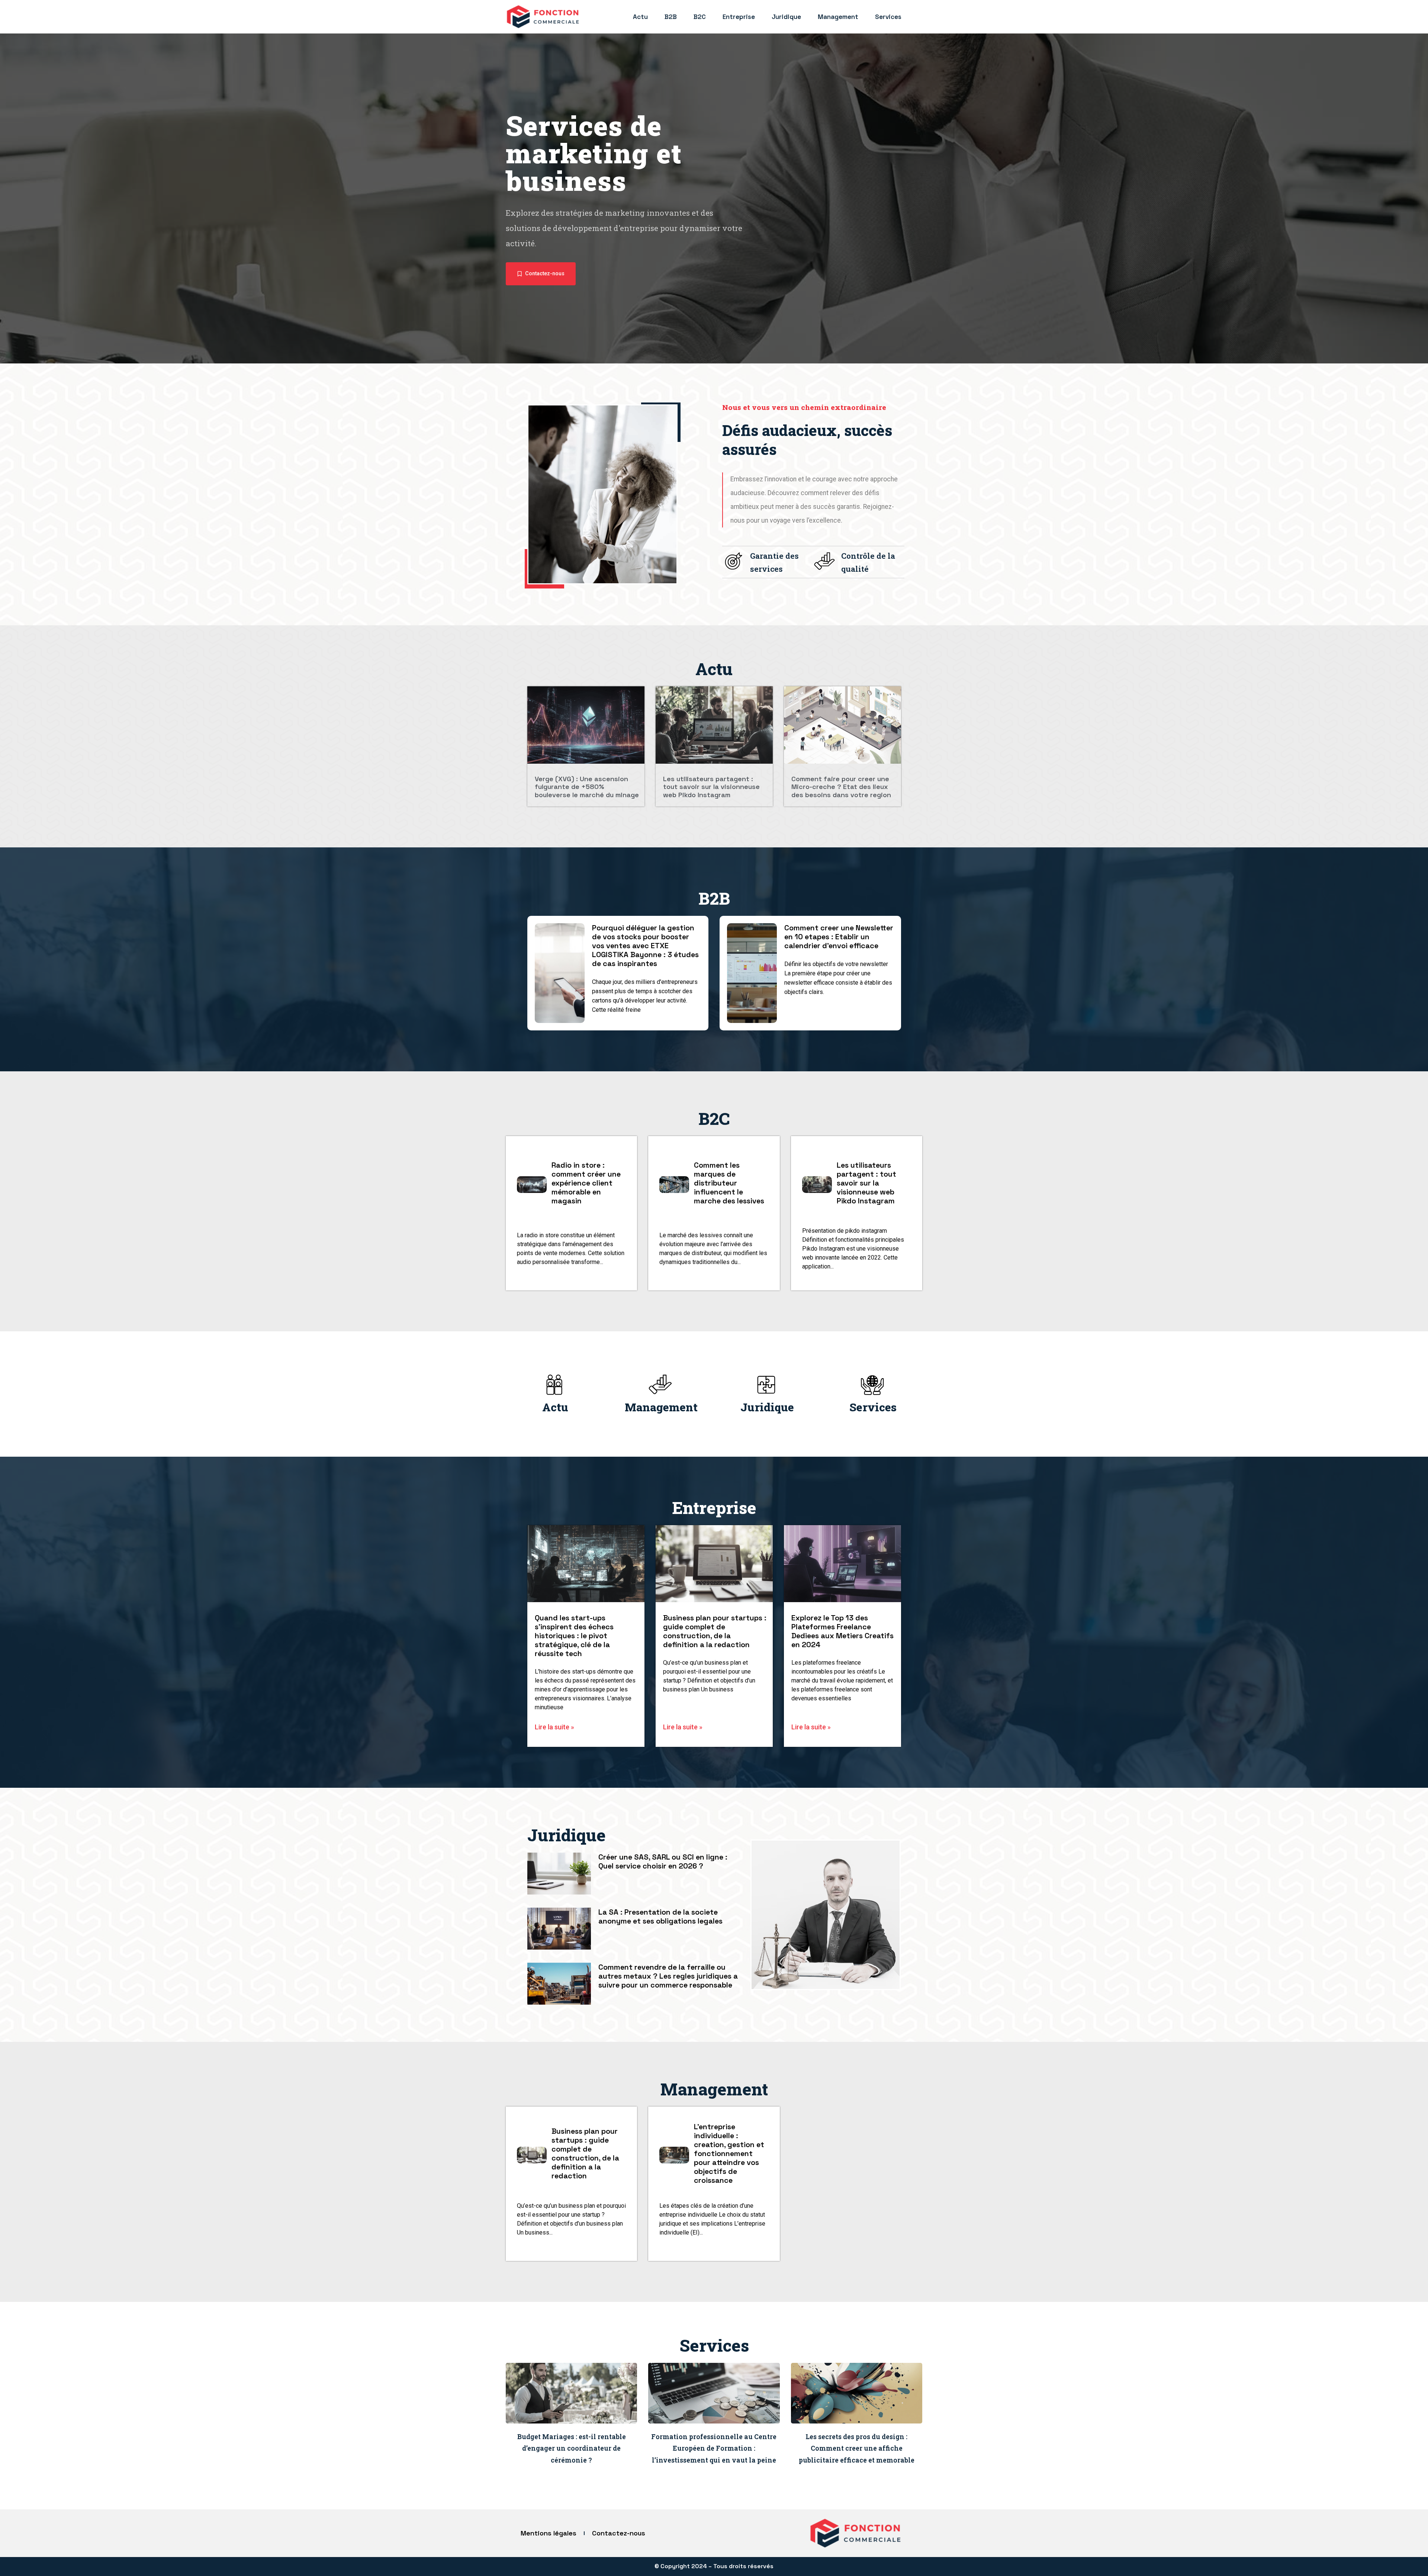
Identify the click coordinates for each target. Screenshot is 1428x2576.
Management (838, 17)
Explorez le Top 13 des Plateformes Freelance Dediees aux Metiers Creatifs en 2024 (842, 1631)
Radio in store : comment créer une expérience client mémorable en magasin (586, 1183)
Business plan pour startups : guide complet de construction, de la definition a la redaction (715, 1631)
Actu (640, 17)
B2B (671, 17)
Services (888, 17)
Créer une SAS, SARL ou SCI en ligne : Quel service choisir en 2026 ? (663, 1861)
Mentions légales (549, 2533)
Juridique (786, 17)
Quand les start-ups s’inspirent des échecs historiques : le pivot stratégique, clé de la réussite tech (574, 1636)
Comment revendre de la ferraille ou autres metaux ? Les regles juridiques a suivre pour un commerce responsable (668, 1976)
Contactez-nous (619, 2533)
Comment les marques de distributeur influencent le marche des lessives (729, 1183)
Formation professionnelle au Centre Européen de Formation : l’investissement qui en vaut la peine (714, 2448)
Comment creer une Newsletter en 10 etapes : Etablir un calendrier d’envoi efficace (839, 937)
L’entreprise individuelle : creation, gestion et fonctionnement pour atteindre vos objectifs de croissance (729, 2153)
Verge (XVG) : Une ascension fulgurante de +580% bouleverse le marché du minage (587, 787)
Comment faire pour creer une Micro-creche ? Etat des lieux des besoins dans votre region (841, 787)
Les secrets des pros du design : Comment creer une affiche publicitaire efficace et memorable (857, 2448)
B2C (700, 17)
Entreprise (739, 17)
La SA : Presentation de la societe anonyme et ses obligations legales (660, 1916)
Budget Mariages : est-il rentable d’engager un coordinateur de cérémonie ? (572, 2448)
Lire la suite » (554, 1727)
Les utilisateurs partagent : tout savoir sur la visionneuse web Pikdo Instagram (711, 787)
